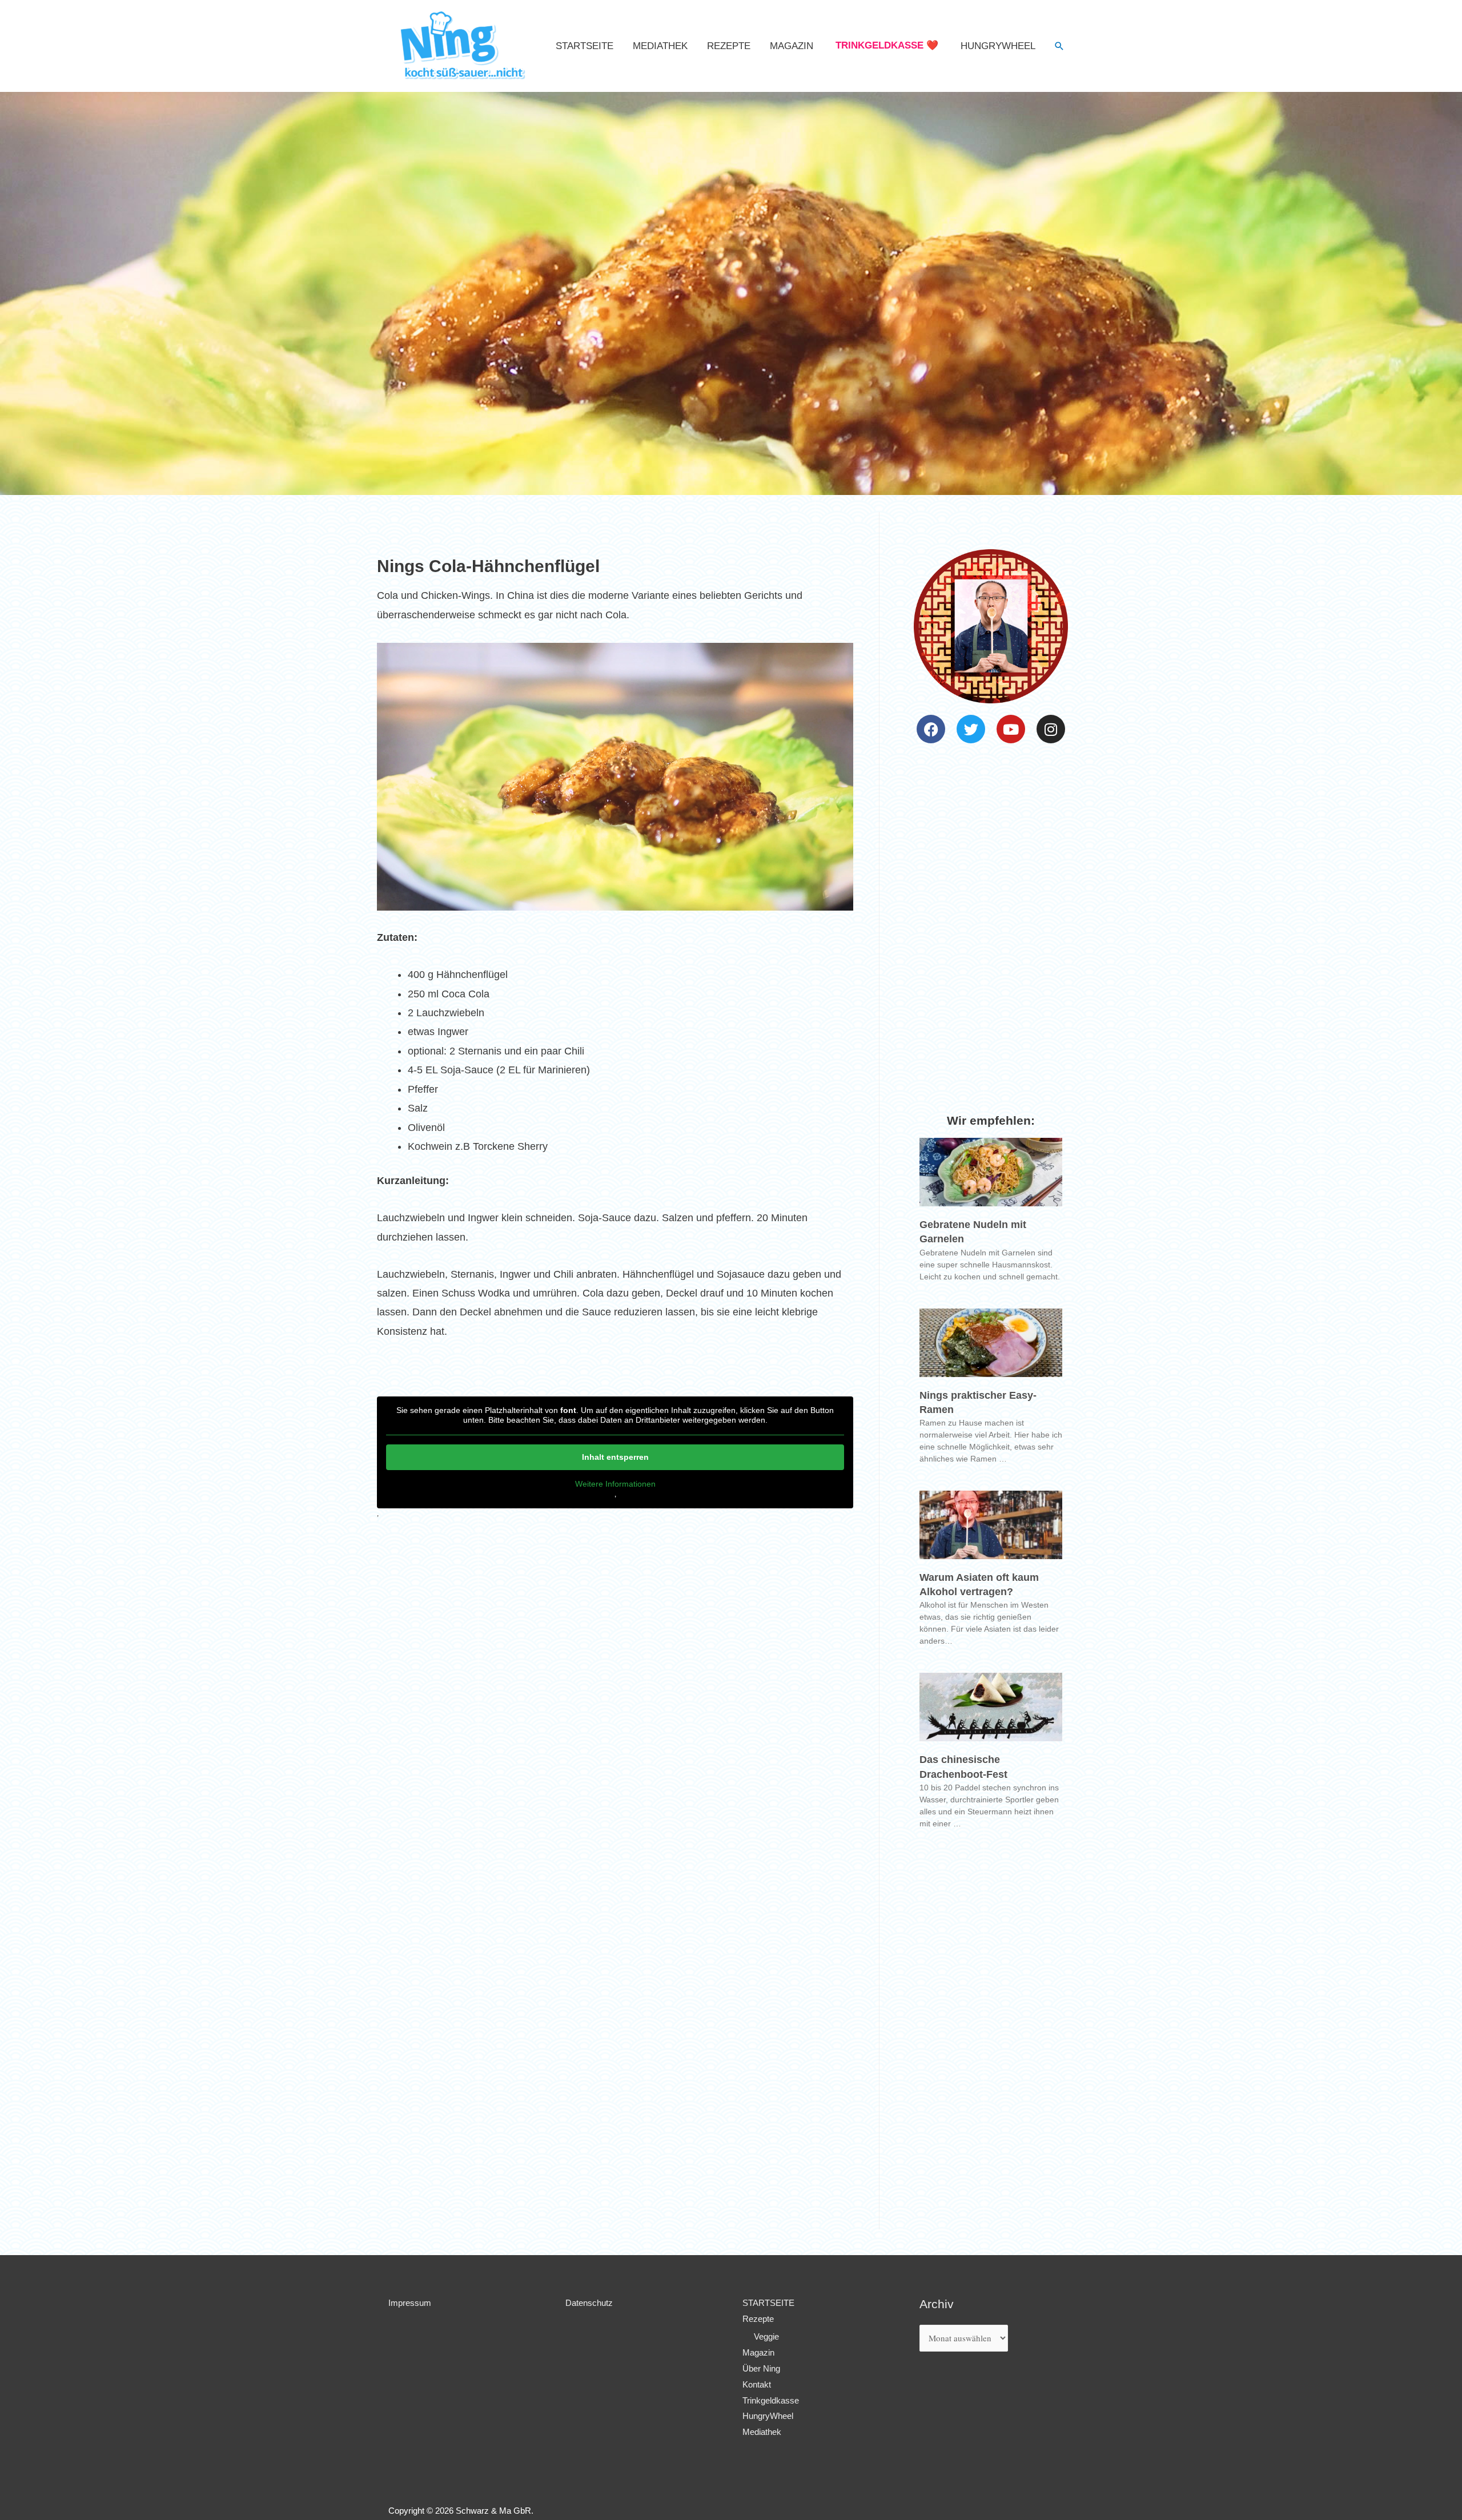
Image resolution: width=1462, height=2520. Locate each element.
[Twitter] (971, 729)
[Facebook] (931, 729)
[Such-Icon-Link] (1059, 46)
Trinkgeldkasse (771, 2400)
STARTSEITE (585, 46)
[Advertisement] (615, 1756)
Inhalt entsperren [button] (615, 1457)
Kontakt (757, 2384)
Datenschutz (589, 2303)
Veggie (766, 2336)
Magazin (792, 46)
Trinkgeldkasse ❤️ (887, 45)
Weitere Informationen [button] (615, 1484)
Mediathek (660, 46)
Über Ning (761, 2368)
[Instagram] (1051, 729)
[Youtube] (1011, 729)
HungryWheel (998, 46)
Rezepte (729, 46)
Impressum (410, 2303)
